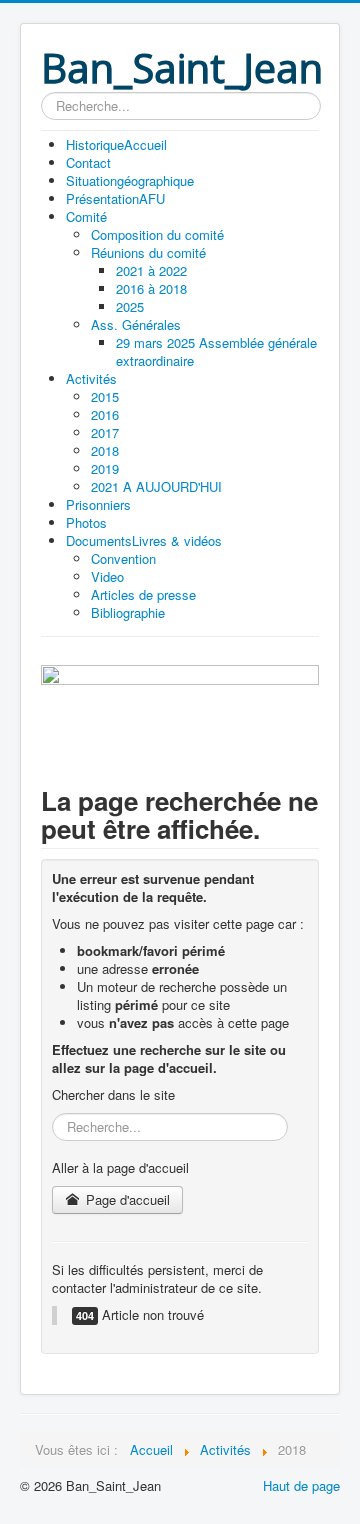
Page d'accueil (126, 1199)
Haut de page (301, 1485)
